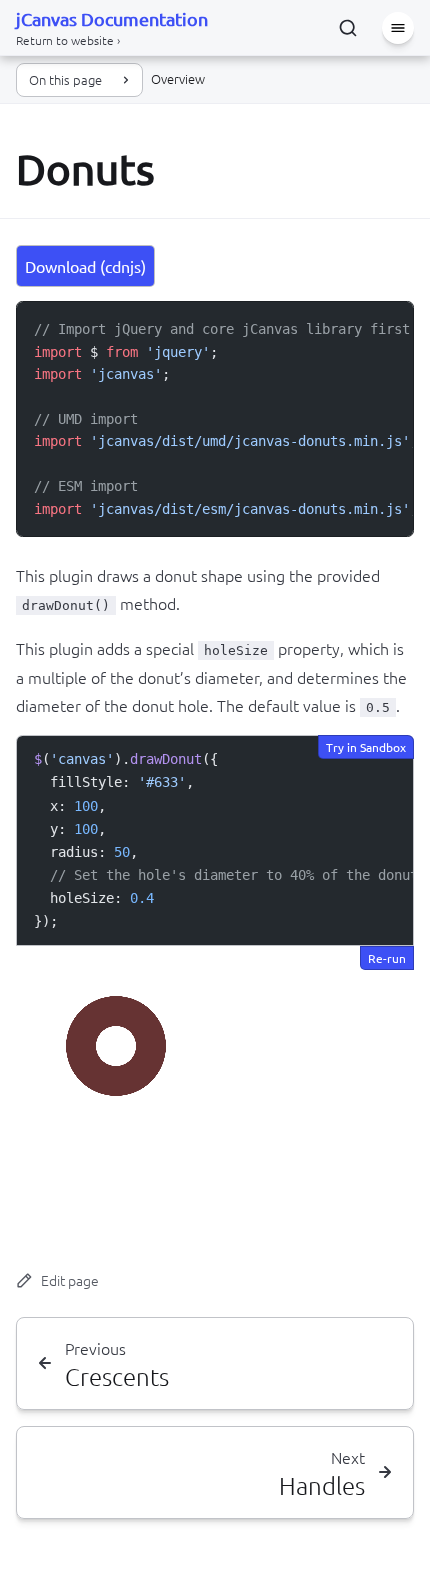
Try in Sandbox (366, 747)
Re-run (387, 958)
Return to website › (68, 40)
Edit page (70, 1280)
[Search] (348, 28)
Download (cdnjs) (85, 266)
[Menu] (398, 28)
